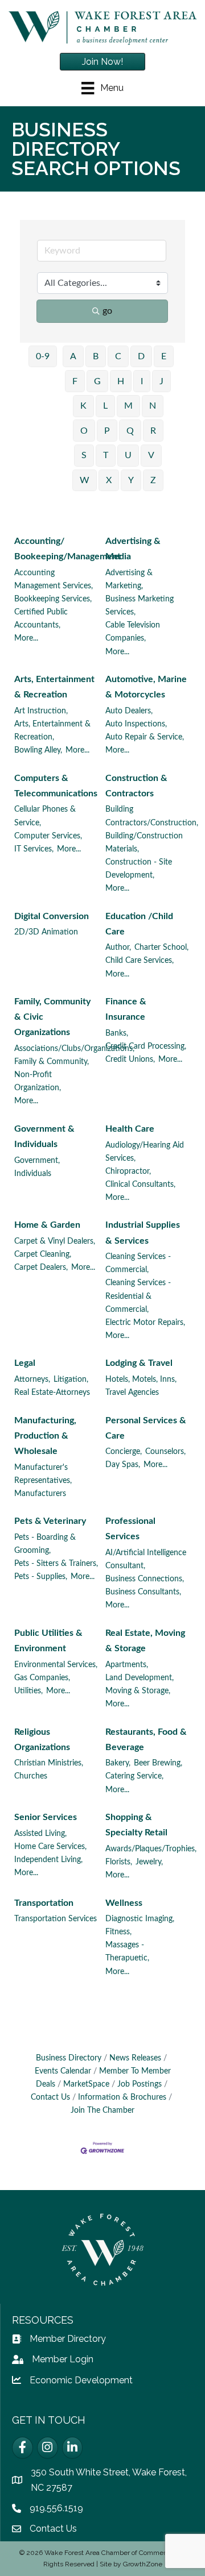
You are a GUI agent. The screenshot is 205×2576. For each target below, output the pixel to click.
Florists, (119, 1862)
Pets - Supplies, (41, 1577)
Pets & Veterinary (50, 1521)
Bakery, (118, 1763)
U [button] (128, 455)
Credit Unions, (130, 1060)
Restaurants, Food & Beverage (146, 1740)
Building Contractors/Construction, (152, 816)
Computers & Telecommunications (56, 786)
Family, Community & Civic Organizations (52, 1017)
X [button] (109, 480)
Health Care (130, 1129)
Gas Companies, (42, 1678)
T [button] (106, 455)
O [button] (84, 431)
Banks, (117, 1033)
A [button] (73, 356)
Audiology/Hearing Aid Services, (145, 1152)
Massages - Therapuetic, (127, 1952)
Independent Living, (48, 1860)
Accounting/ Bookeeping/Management (67, 549)
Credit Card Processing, (146, 1046)
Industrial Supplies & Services (143, 1233)
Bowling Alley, (38, 750)
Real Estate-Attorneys (52, 1393)
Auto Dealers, (129, 711)
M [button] (128, 406)
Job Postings (140, 2084)
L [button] (105, 406)
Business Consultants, (143, 1592)
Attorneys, (32, 1380)
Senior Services (46, 1817)
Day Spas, (123, 1465)
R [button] (153, 431)
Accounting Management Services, (54, 579)
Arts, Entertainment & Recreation (54, 687)
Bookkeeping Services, (53, 599)
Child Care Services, (140, 961)
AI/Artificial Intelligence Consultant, (146, 1559)
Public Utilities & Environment (48, 1641)
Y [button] (131, 480)
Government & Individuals (44, 1137)
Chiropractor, (128, 1171)
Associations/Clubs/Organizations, (74, 1049)
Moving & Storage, (138, 1691)
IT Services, (34, 849)
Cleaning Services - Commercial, (138, 1263)
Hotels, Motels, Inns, (141, 1380)
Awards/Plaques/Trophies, (151, 1849)
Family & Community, (52, 1062)
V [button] (151, 455)
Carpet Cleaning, (43, 1254)
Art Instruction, (41, 711)
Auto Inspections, (136, 724)
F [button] (75, 381)
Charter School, (161, 948)
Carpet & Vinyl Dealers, (55, 1241)
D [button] (141, 356)
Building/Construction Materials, (144, 843)
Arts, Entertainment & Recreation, (52, 731)
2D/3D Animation (46, 932)
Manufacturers (40, 1494)
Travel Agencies (132, 1393)
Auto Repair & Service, (145, 737)
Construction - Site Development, (139, 869)
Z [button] (153, 480)
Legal (25, 1363)
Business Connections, (145, 1579)
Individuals (33, 1174)
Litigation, (71, 1380)
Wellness (124, 1903)
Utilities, (28, 1691)
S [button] (84, 455)
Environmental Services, (56, 1665)
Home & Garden (47, 1225)
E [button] (164, 356)
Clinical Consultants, (140, 1185)
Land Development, (140, 1678)
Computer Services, (48, 836)
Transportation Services (56, 1919)
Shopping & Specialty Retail (136, 1825)
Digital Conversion (52, 916)
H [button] (121, 381)
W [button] (85, 480)
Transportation (44, 1903)
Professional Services (130, 1529)
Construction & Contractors (136, 786)
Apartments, (127, 1665)
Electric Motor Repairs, (145, 1323)
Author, (118, 948)
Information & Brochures (122, 2097)
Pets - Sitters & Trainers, (56, 1564)
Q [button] (130, 431)
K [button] (83, 406)
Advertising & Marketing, (129, 579)
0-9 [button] (43, 356)
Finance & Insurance (126, 1009)
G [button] (97, 381)
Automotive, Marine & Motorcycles (146, 687)
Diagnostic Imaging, (140, 1919)
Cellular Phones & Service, (45, 816)
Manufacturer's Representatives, (43, 1474)
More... (26, 638)
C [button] (118, 356)
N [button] (153, 406)
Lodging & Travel (139, 1363)
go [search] (107, 311)
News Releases (135, 2058)
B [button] (96, 356)
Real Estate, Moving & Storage (145, 1641)
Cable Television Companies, (133, 632)
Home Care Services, (50, 1847)
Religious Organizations (42, 1740)
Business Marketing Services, (140, 606)
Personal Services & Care (146, 1428)
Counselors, (165, 1452)
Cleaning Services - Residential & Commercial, (138, 1296)
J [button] (161, 381)
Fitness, (118, 1932)
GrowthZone (143, 2564)
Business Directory (69, 2058)
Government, (37, 1161)
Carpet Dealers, (41, 1268)
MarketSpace (86, 2084)
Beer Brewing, (158, 1763)
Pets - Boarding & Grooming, (45, 1544)
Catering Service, (134, 1776)
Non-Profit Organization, (38, 1081)
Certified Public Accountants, (41, 619)
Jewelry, (149, 1862)
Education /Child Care (139, 924)
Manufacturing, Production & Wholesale (45, 1436)
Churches (31, 1776)
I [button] (142, 381)
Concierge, (124, 1452)
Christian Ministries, (49, 1763)
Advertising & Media (133, 549)
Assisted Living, (40, 1834)
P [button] (107, 431)
